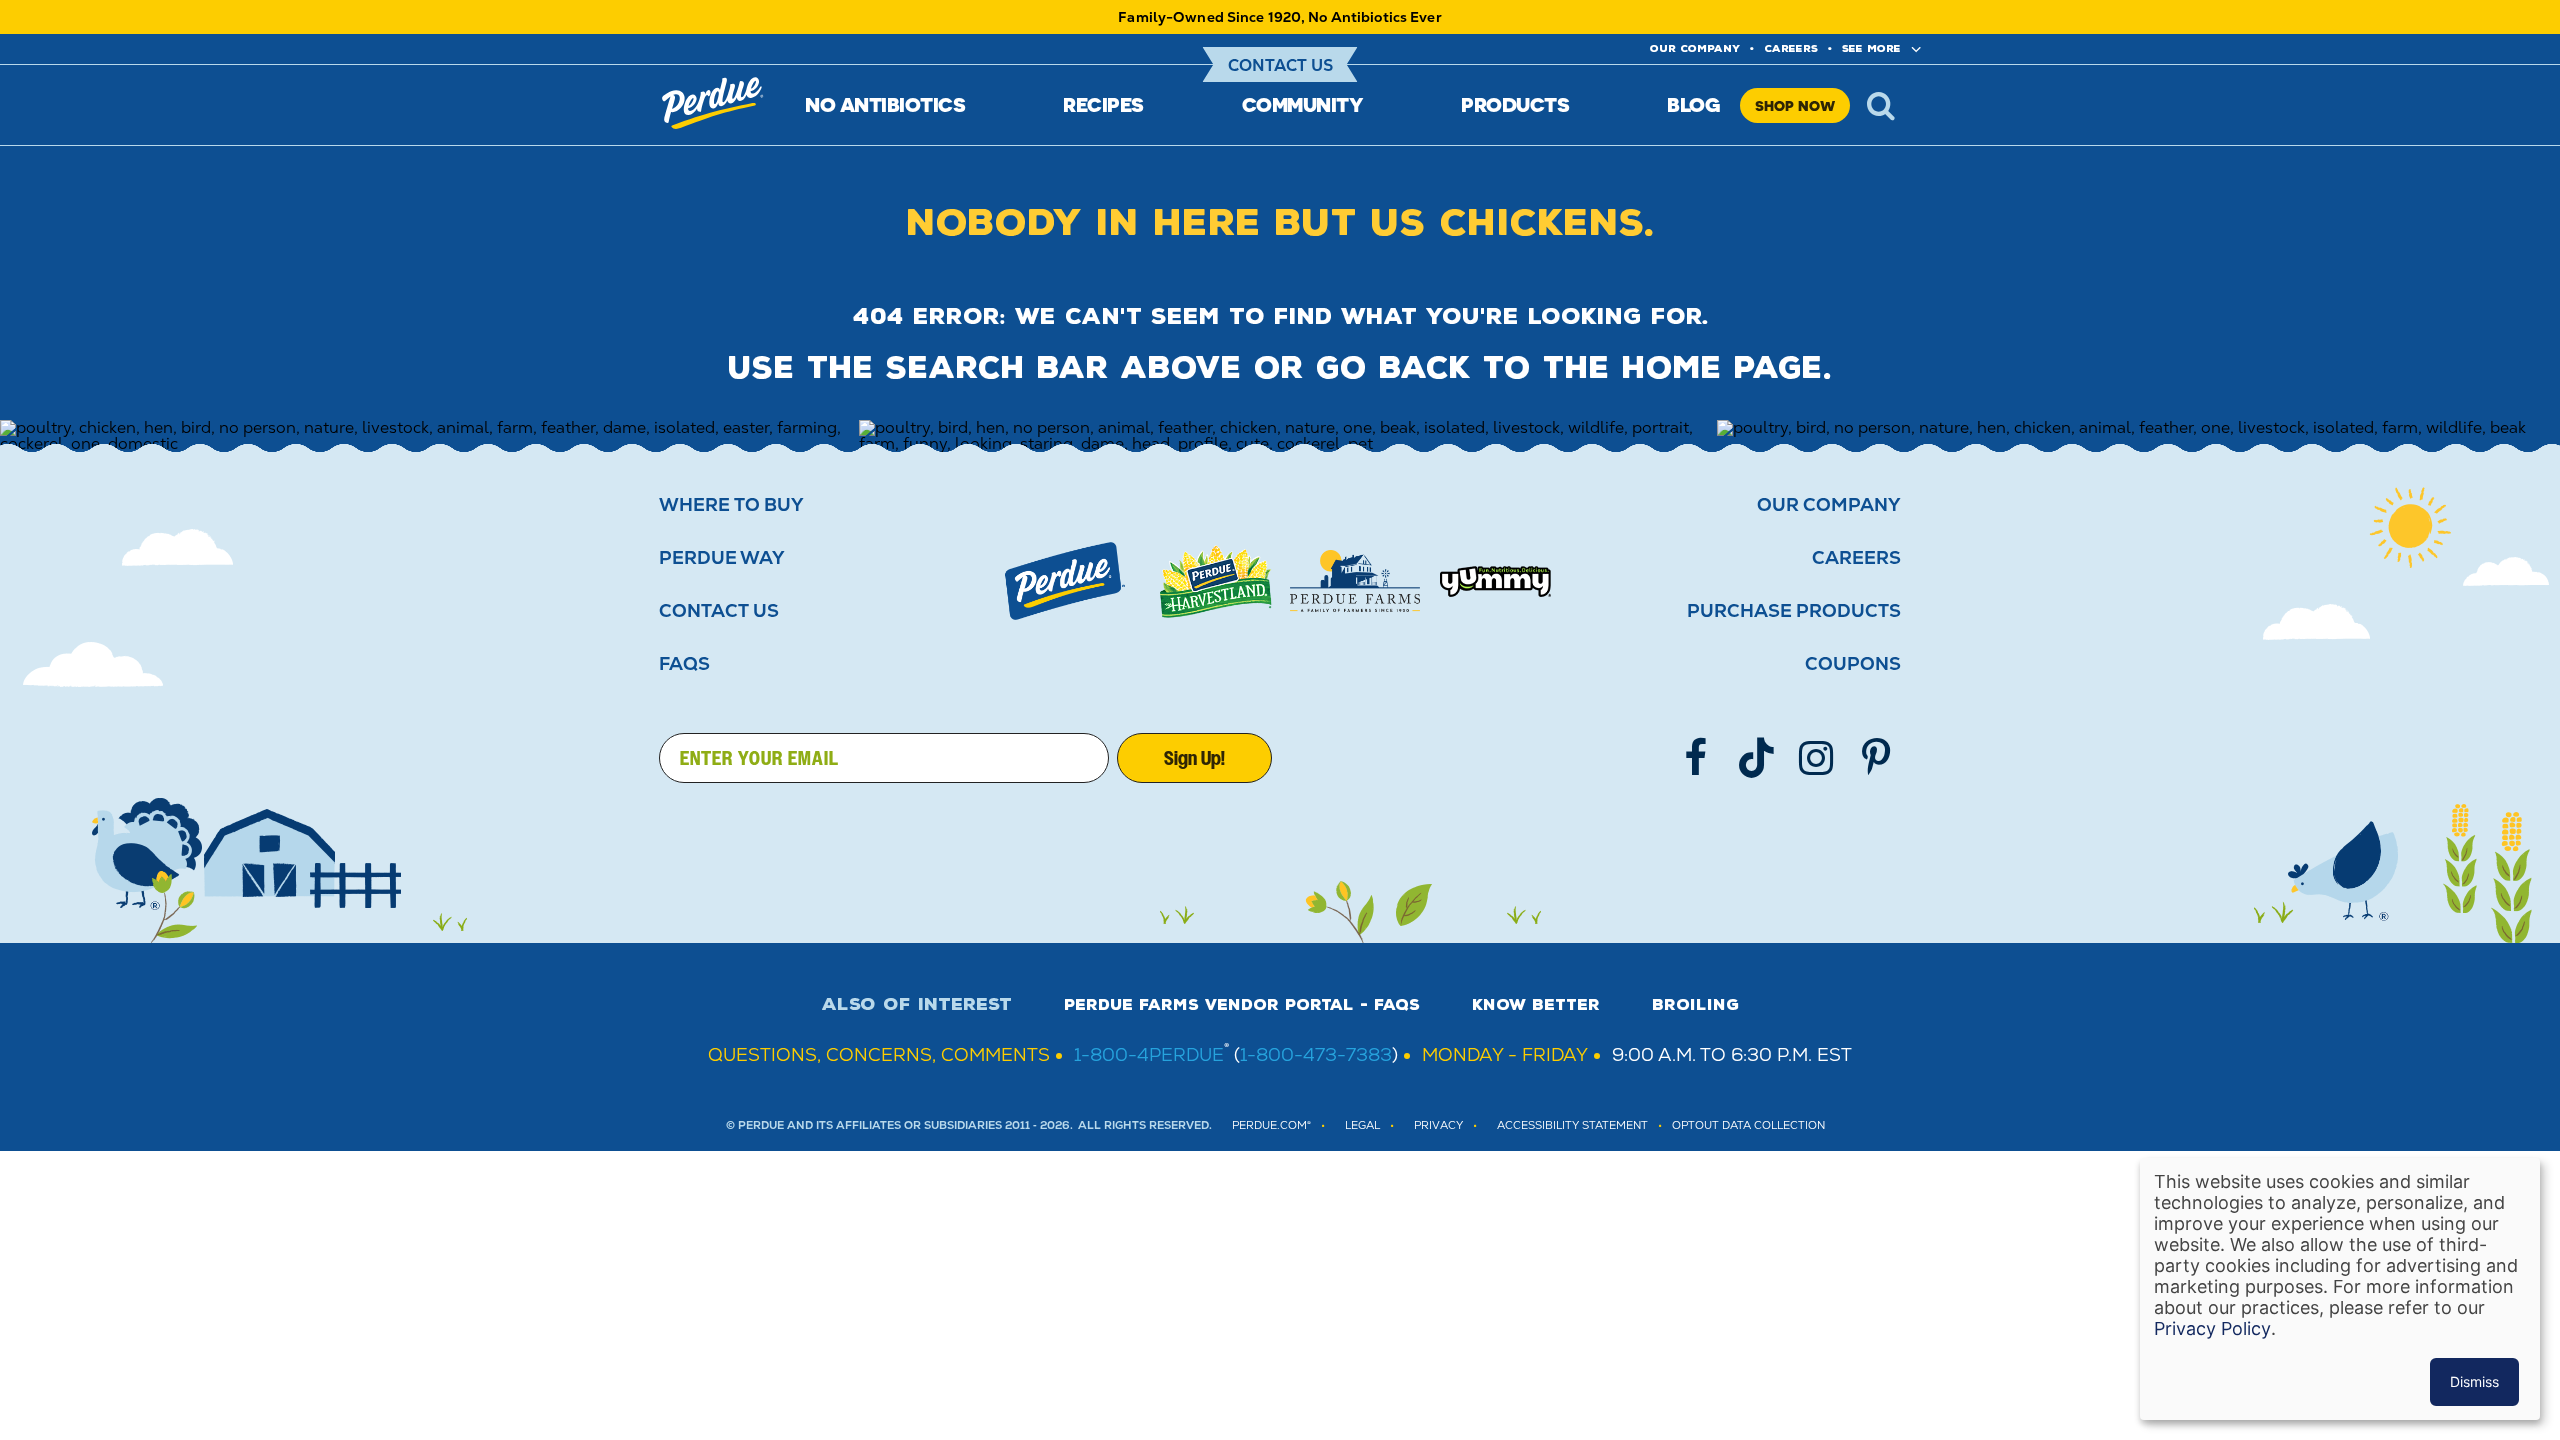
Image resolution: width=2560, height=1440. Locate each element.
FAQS (684, 664)
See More (1871, 48)
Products (1515, 104)
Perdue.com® (1271, 1125)
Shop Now (1795, 105)
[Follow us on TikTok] (1756, 758)
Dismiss (2474, 1381)
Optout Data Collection (1748, 1125)
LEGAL (1362, 1125)
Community (1303, 104)
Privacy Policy (2212, 1328)
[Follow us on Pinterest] (1876, 758)
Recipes (1103, 104)
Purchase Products (1794, 611)
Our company (1695, 48)
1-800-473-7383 (1316, 1054)
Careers (1791, 48)
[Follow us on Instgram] (1816, 758)
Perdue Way (722, 558)
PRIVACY (1438, 1125)
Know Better (1536, 1005)
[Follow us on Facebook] (1696, 758)
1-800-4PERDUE (1149, 1054)
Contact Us (1280, 65)
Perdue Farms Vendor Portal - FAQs (1242, 1005)
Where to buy (731, 505)
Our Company (1829, 505)
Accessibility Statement (1572, 1125)
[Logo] (1065, 581)
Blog (1693, 104)
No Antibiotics (885, 104)
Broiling (1695, 1005)
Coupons (1853, 664)
